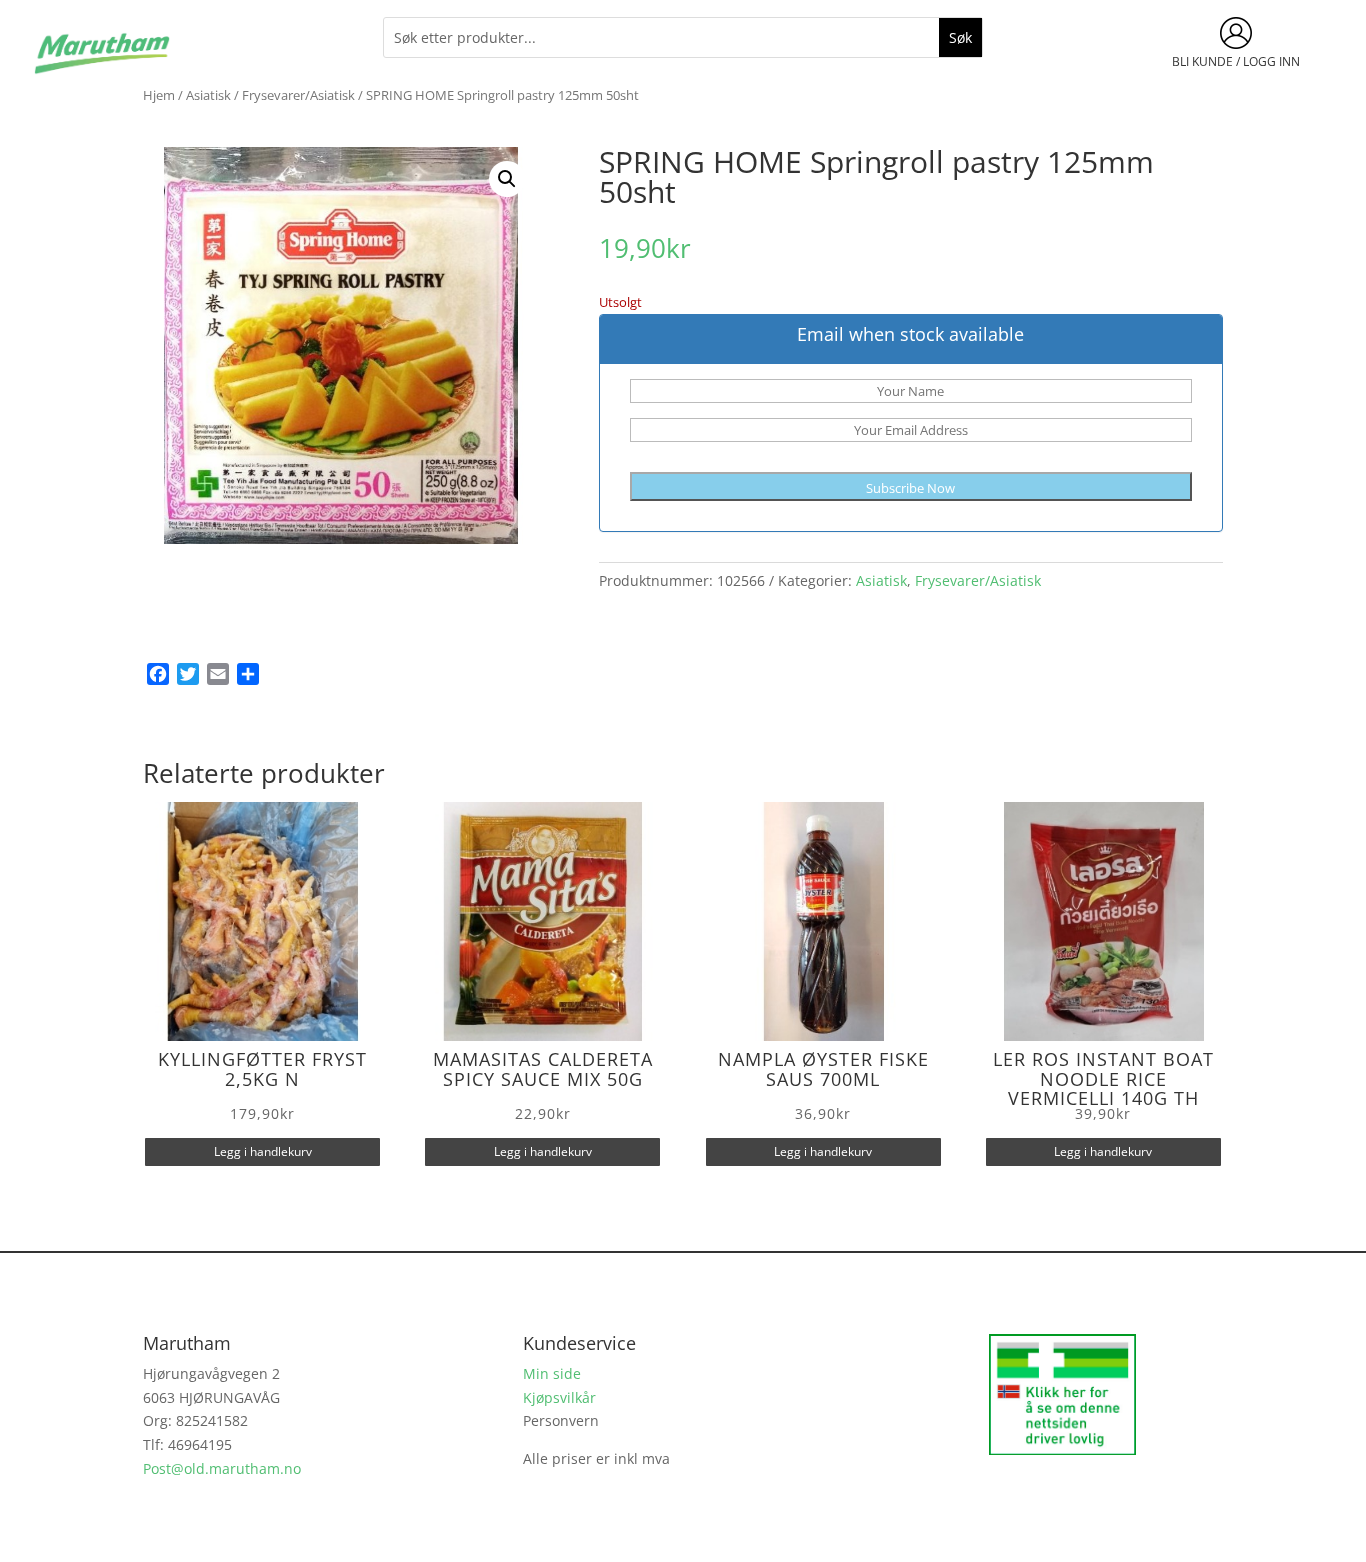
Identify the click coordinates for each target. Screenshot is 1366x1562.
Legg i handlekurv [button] (263, 1151)
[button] (507, 179)
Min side (552, 1373)
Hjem (159, 95)
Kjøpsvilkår (559, 1397)
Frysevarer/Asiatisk (298, 95)
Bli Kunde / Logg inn (1236, 61)
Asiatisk (208, 95)
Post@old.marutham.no (222, 1468)
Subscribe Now (910, 488)
